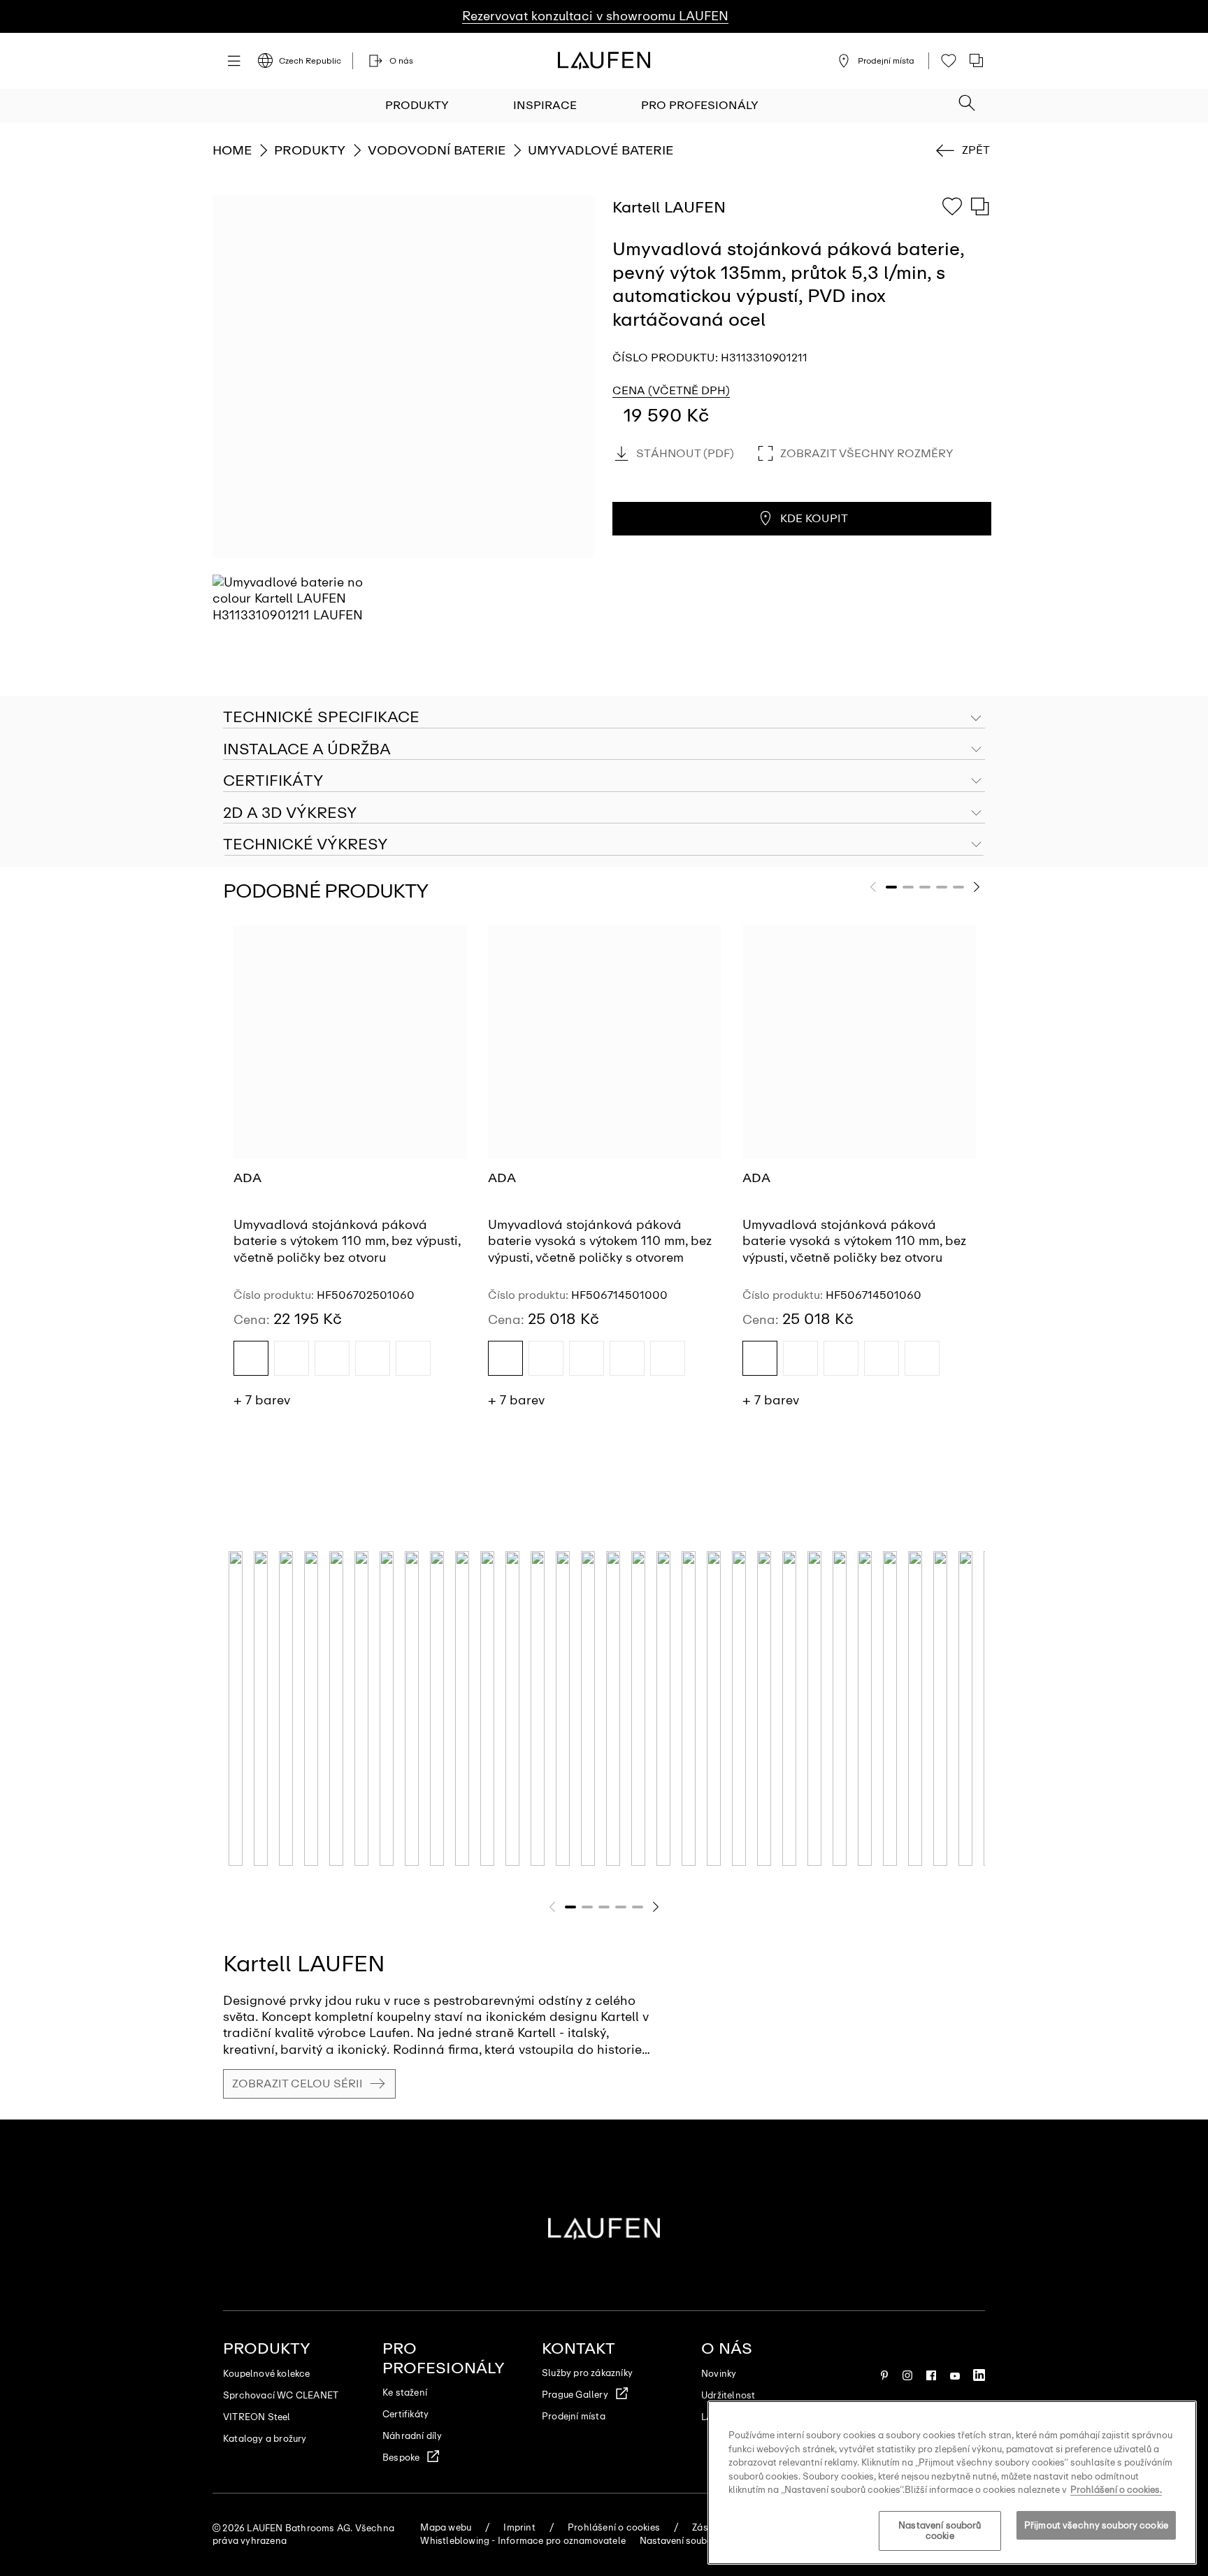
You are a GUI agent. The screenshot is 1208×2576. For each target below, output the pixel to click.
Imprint (519, 2527)
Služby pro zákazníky (587, 2373)
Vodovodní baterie (437, 150)
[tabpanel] (350, 1173)
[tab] (604, 750)
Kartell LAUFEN (304, 1964)
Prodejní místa (574, 2416)
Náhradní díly (412, 2436)
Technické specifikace (321, 717)
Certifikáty (405, 2414)
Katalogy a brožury (265, 2439)
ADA (247, 1178)
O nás (727, 2348)
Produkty (417, 105)
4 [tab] (942, 887)
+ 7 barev (262, 1400)
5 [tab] (958, 887)
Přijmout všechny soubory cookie (1096, 2525)
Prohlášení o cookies (614, 2527)
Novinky (719, 2374)
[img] (251, 1358)
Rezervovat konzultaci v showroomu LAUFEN (595, 16)
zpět (976, 150)
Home (232, 150)
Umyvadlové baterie (601, 150)
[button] (967, 99)
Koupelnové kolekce (267, 2374)
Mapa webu (446, 2527)
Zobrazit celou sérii (297, 2084)
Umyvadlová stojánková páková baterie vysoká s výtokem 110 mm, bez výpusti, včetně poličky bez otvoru (854, 1241)
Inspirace (545, 105)
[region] (952, 2483)
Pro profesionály (700, 105)
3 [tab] (925, 887)
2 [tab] (908, 887)
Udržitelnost (728, 2395)
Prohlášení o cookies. (1116, 2490)
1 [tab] (891, 887)
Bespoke (401, 2458)
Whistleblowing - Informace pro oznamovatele (523, 2541)
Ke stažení (405, 2392)
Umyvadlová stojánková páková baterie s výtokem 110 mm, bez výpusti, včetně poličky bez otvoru (347, 1241)
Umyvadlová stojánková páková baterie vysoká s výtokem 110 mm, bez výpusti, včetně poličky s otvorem (600, 1241)
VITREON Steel (257, 2417)
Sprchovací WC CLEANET (281, 2395)
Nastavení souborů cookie (940, 2531)
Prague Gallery (575, 2395)
